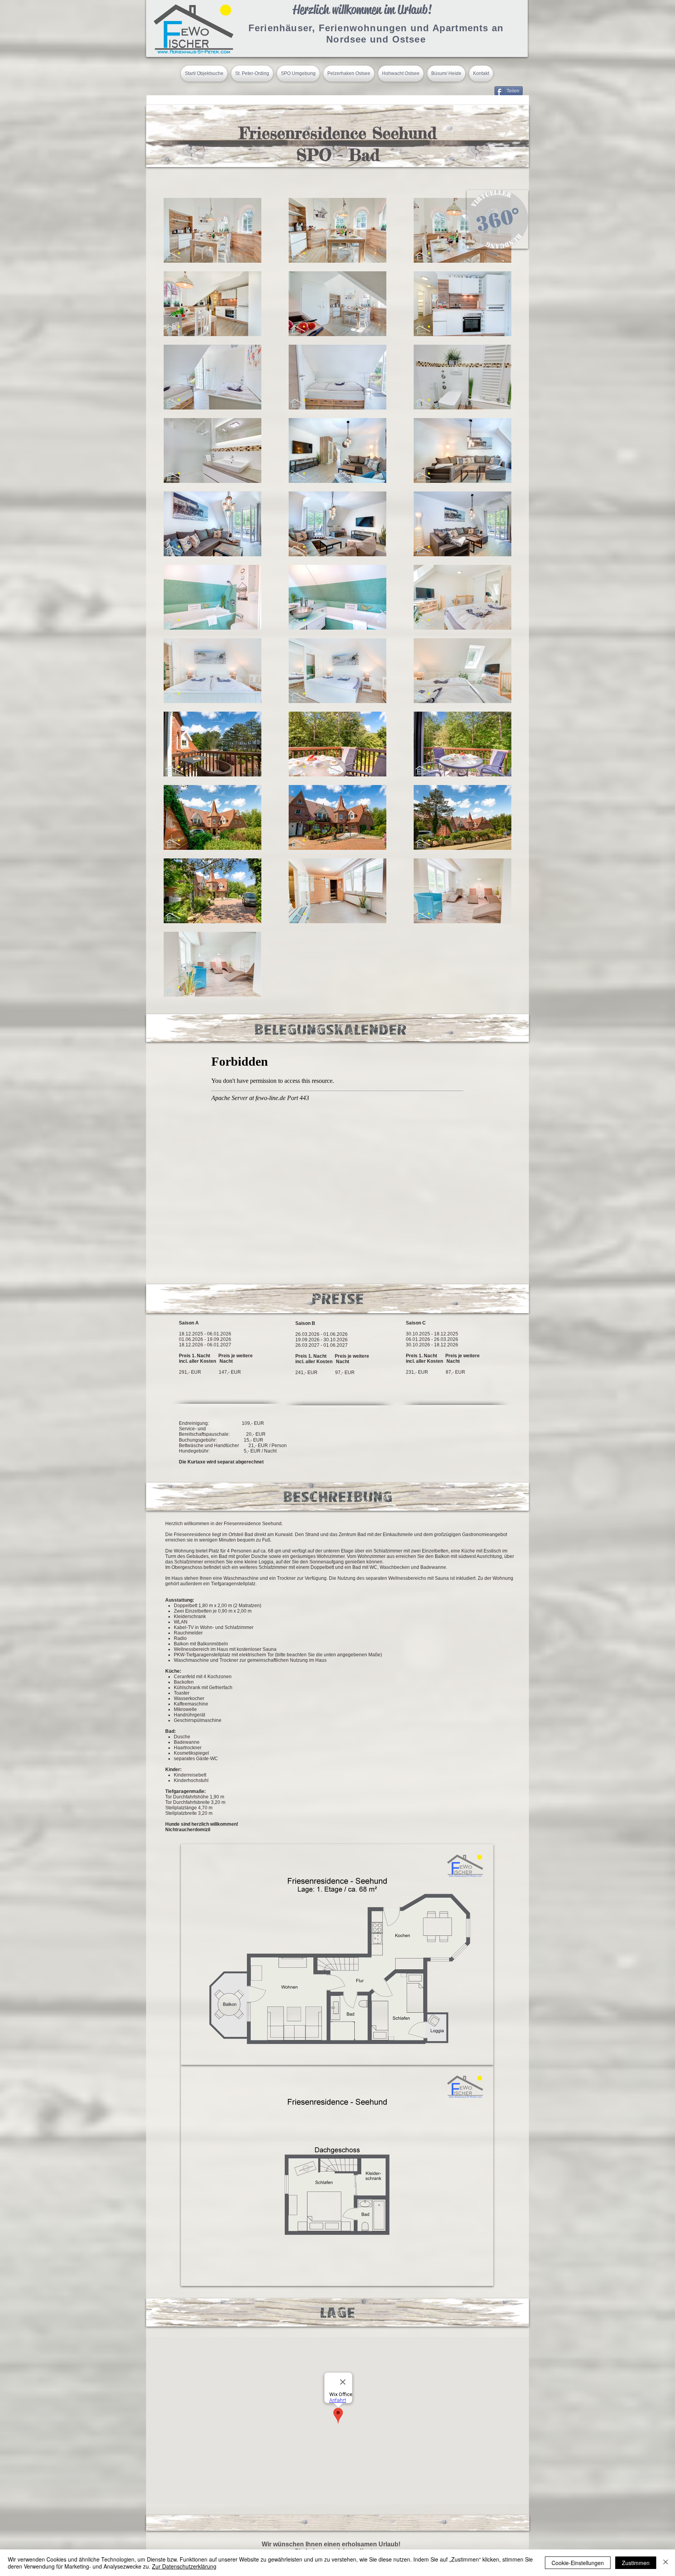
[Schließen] (666, 2563)
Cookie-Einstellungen (578, 2563)
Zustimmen (636, 2563)
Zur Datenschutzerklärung (184, 2566)
